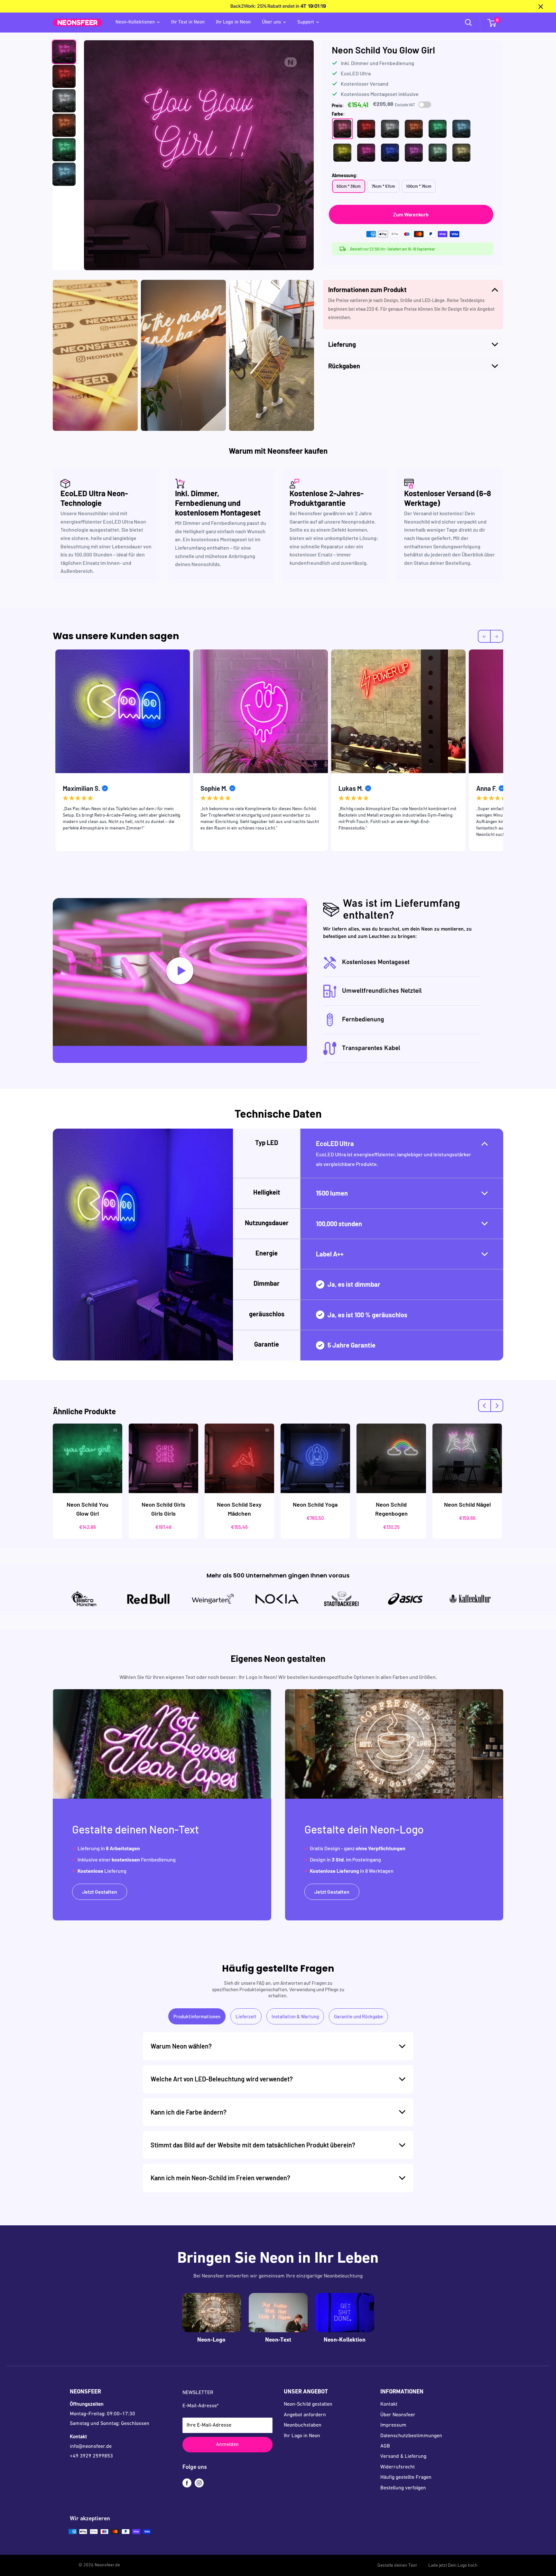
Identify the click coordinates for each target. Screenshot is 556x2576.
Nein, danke (338, 1358)
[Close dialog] (390, 1239)
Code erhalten (338, 1337)
